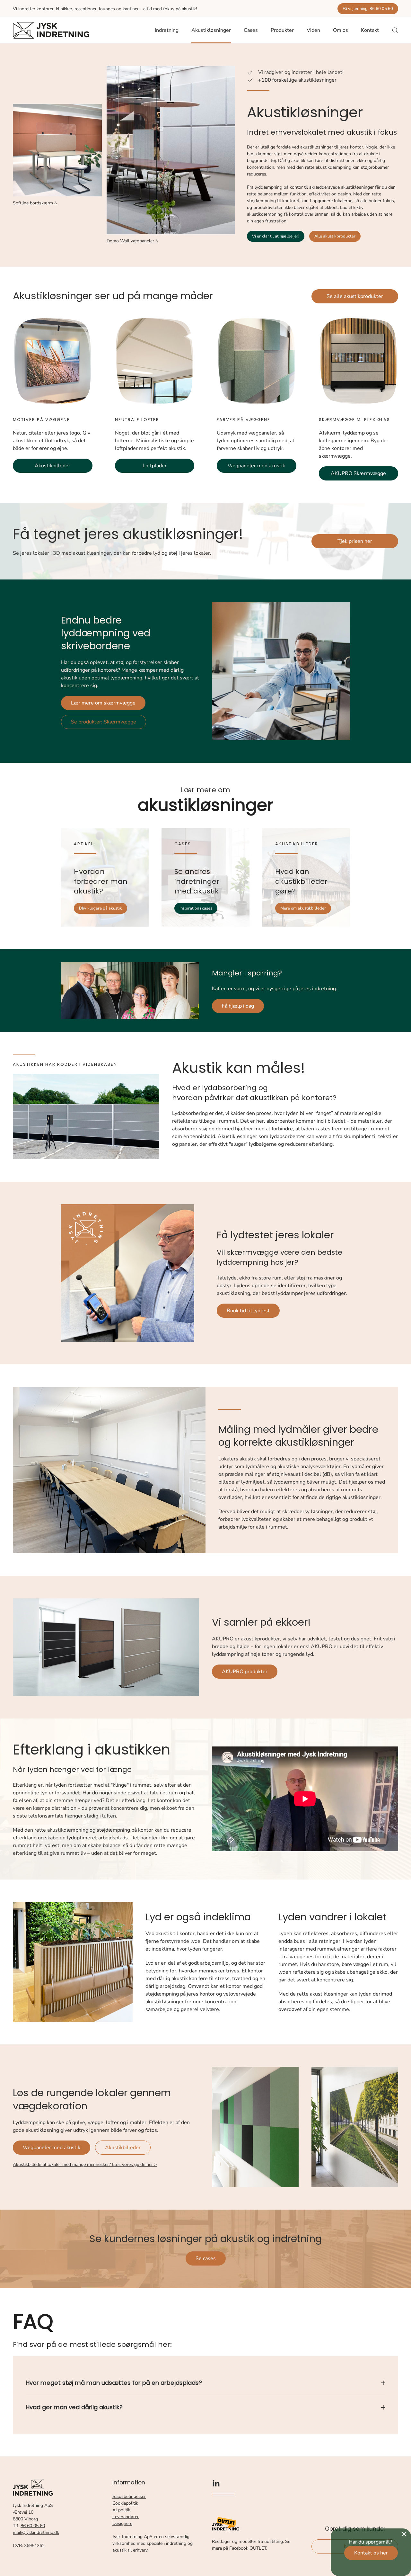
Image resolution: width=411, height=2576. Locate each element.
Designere (122, 2523)
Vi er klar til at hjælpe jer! (276, 236)
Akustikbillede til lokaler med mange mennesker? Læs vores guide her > (85, 2164)
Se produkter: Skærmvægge (104, 722)
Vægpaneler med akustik (256, 466)
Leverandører (126, 2517)
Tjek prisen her (355, 541)
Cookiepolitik (125, 2503)
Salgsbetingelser (129, 2496)
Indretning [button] (167, 30)
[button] (395, 30)
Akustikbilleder (52, 466)
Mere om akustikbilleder (303, 908)
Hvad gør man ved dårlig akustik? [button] (74, 2407)
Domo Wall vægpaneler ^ (132, 241)
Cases (251, 30)
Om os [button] (341, 30)
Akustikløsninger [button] (211, 30)
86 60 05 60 (33, 2526)
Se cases (206, 2258)
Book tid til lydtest (248, 1311)
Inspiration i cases (196, 908)
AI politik (121, 2510)
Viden (313, 30)
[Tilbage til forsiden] (51, 30)
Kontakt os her (371, 2553)
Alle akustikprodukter (335, 236)
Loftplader (155, 466)
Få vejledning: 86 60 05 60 (368, 9)
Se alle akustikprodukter (355, 296)
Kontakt (370, 30)
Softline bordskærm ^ (35, 203)
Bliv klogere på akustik (101, 908)
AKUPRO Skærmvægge (358, 473)
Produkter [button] (282, 30)
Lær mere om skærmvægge (103, 703)
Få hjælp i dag (238, 1006)
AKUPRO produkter (245, 1672)
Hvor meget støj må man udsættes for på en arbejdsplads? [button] (114, 2383)
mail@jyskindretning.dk (36, 2532)
